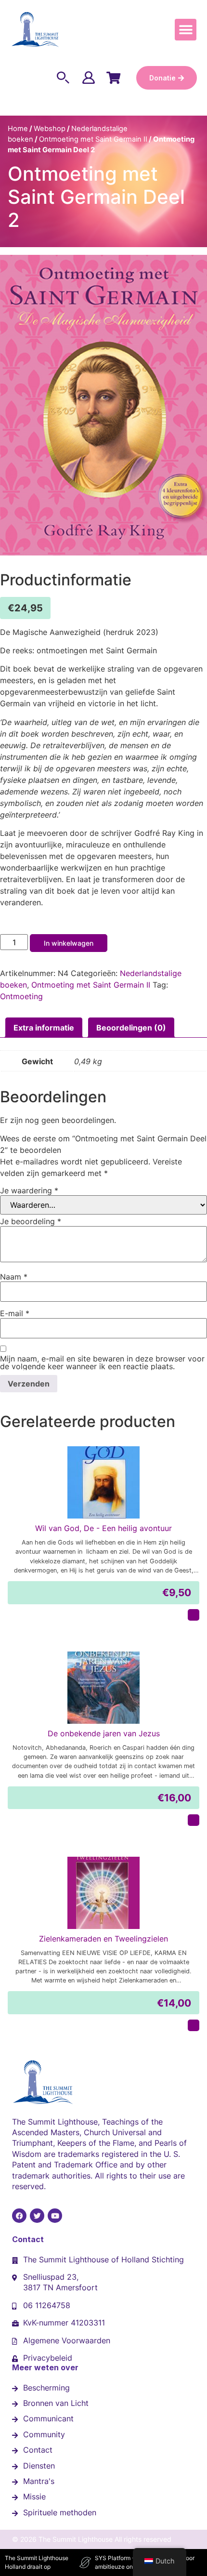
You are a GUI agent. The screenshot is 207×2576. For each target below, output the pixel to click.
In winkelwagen (69, 943)
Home (18, 129)
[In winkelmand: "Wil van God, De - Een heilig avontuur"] (194, 1615)
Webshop (50, 129)
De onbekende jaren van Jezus (104, 1733)
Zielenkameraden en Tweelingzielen (103, 1939)
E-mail (15, 1313)
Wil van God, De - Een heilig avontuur (103, 1528)
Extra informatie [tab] (44, 1028)
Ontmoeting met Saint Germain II (93, 139)
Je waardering (29, 1190)
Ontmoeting (21, 996)
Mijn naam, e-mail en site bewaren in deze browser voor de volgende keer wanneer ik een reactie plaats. (102, 1362)
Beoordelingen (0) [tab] (131, 1028)
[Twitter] (37, 2216)
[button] (186, 30)
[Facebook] (19, 2216)
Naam (14, 1277)
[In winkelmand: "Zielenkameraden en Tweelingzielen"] (194, 2025)
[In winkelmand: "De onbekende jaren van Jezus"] (194, 1820)
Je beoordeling (31, 1221)
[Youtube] (55, 2216)
